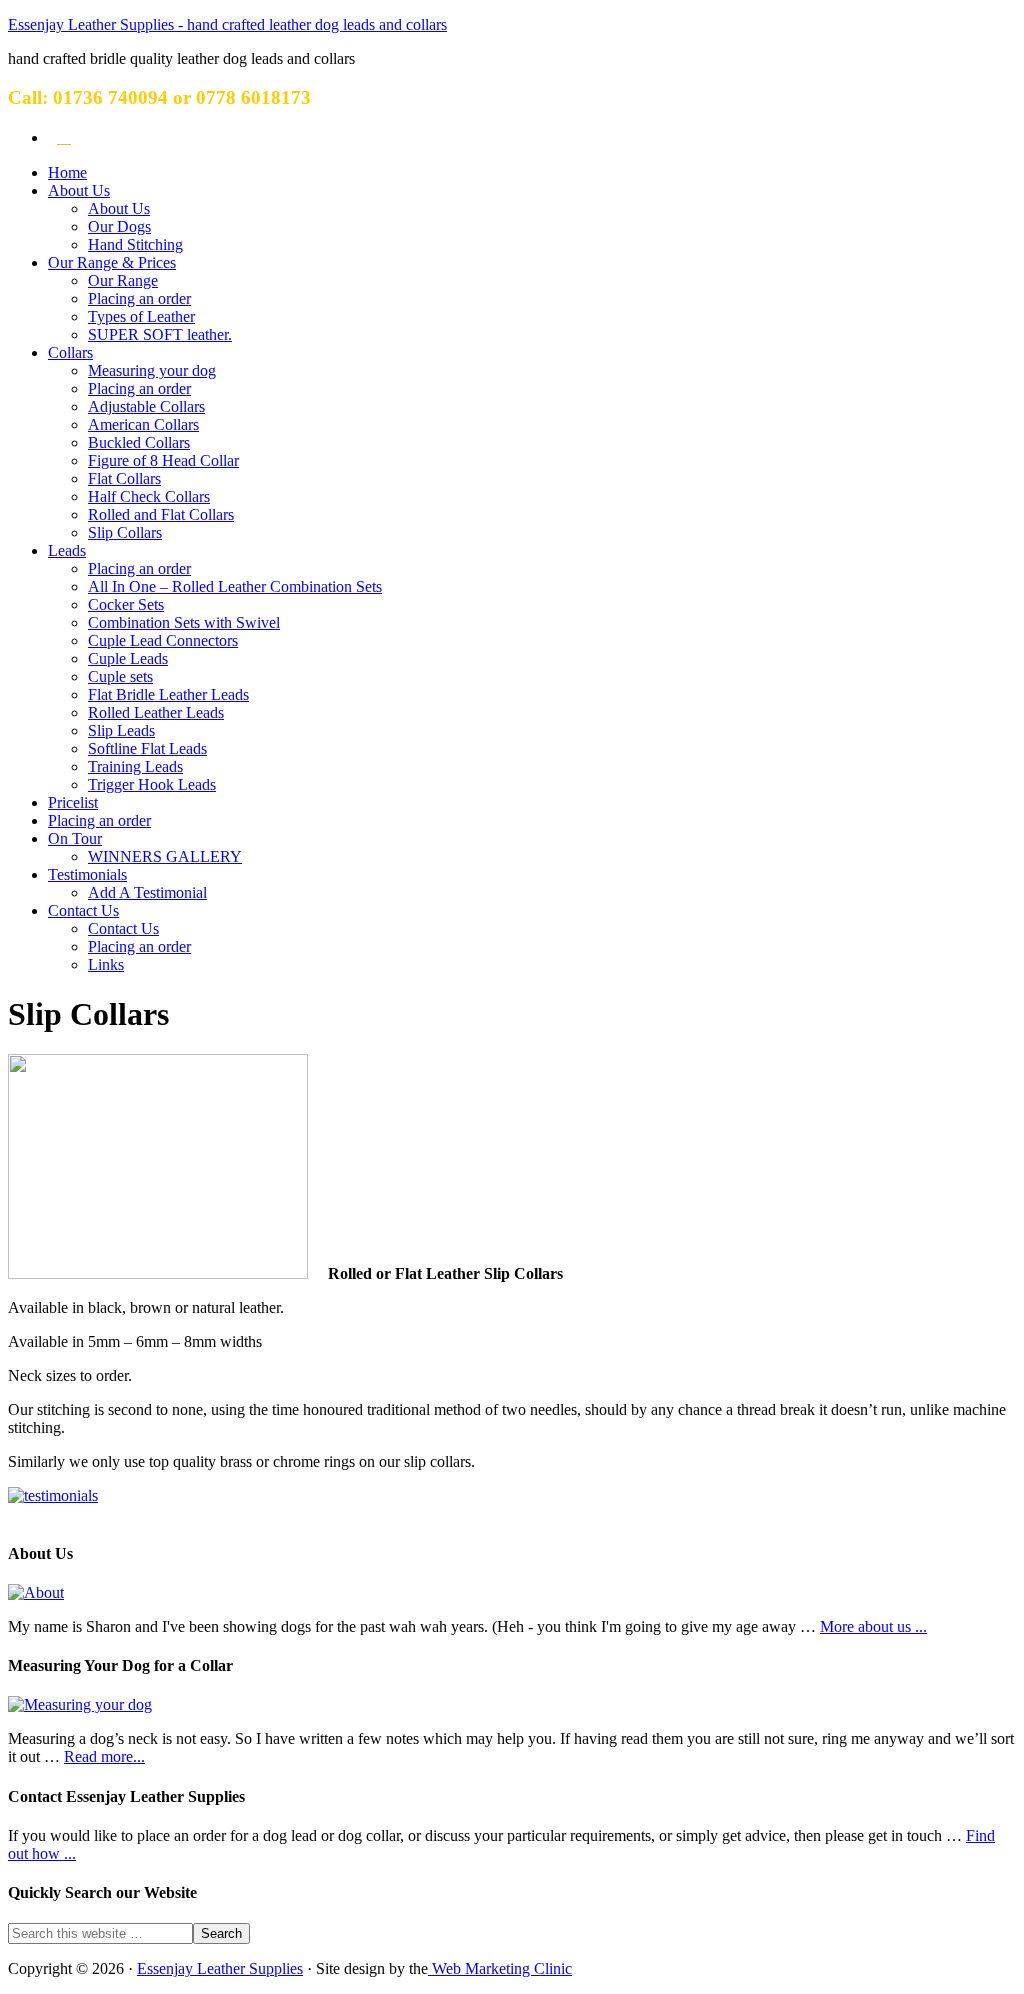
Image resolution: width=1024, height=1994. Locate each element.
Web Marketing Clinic (500, 1968)
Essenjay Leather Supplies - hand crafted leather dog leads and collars (227, 24)
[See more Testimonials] (53, 1495)
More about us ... (873, 1626)
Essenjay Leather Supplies (220, 1968)
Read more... (104, 1756)
